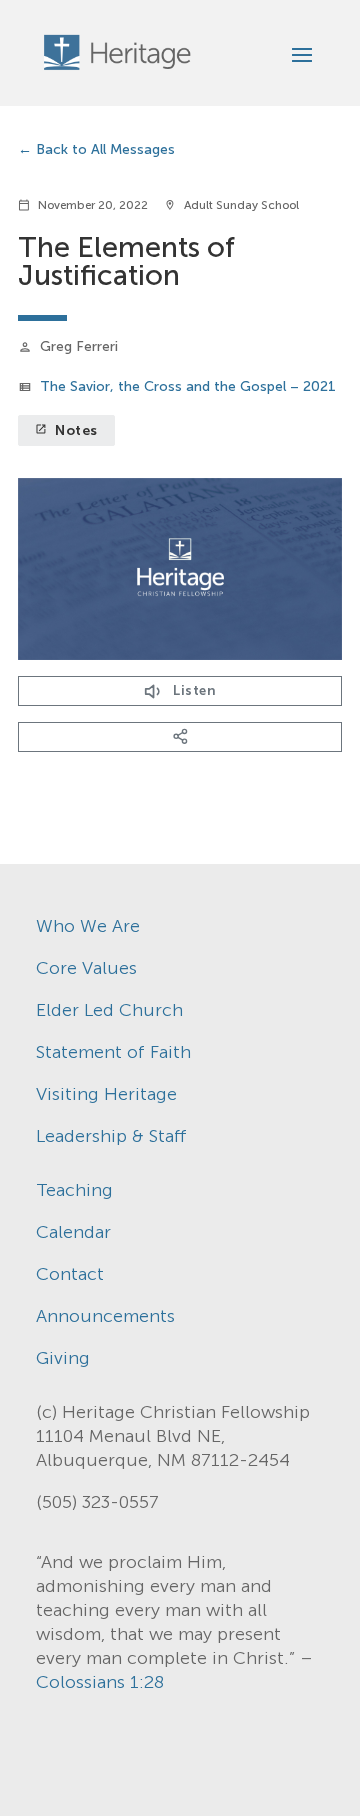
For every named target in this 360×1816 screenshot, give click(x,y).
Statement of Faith (113, 1052)
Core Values (86, 968)
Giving (63, 1358)
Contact (70, 1274)
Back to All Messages (105, 149)
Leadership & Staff (111, 1136)
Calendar (73, 1232)
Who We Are (88, 926)
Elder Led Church (109, 1010)
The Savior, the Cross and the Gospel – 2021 (188, 386)
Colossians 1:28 (100, 1682)
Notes (66, 430)
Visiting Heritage (106, 1094)
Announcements (105, 1316)
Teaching (74, 1190)
